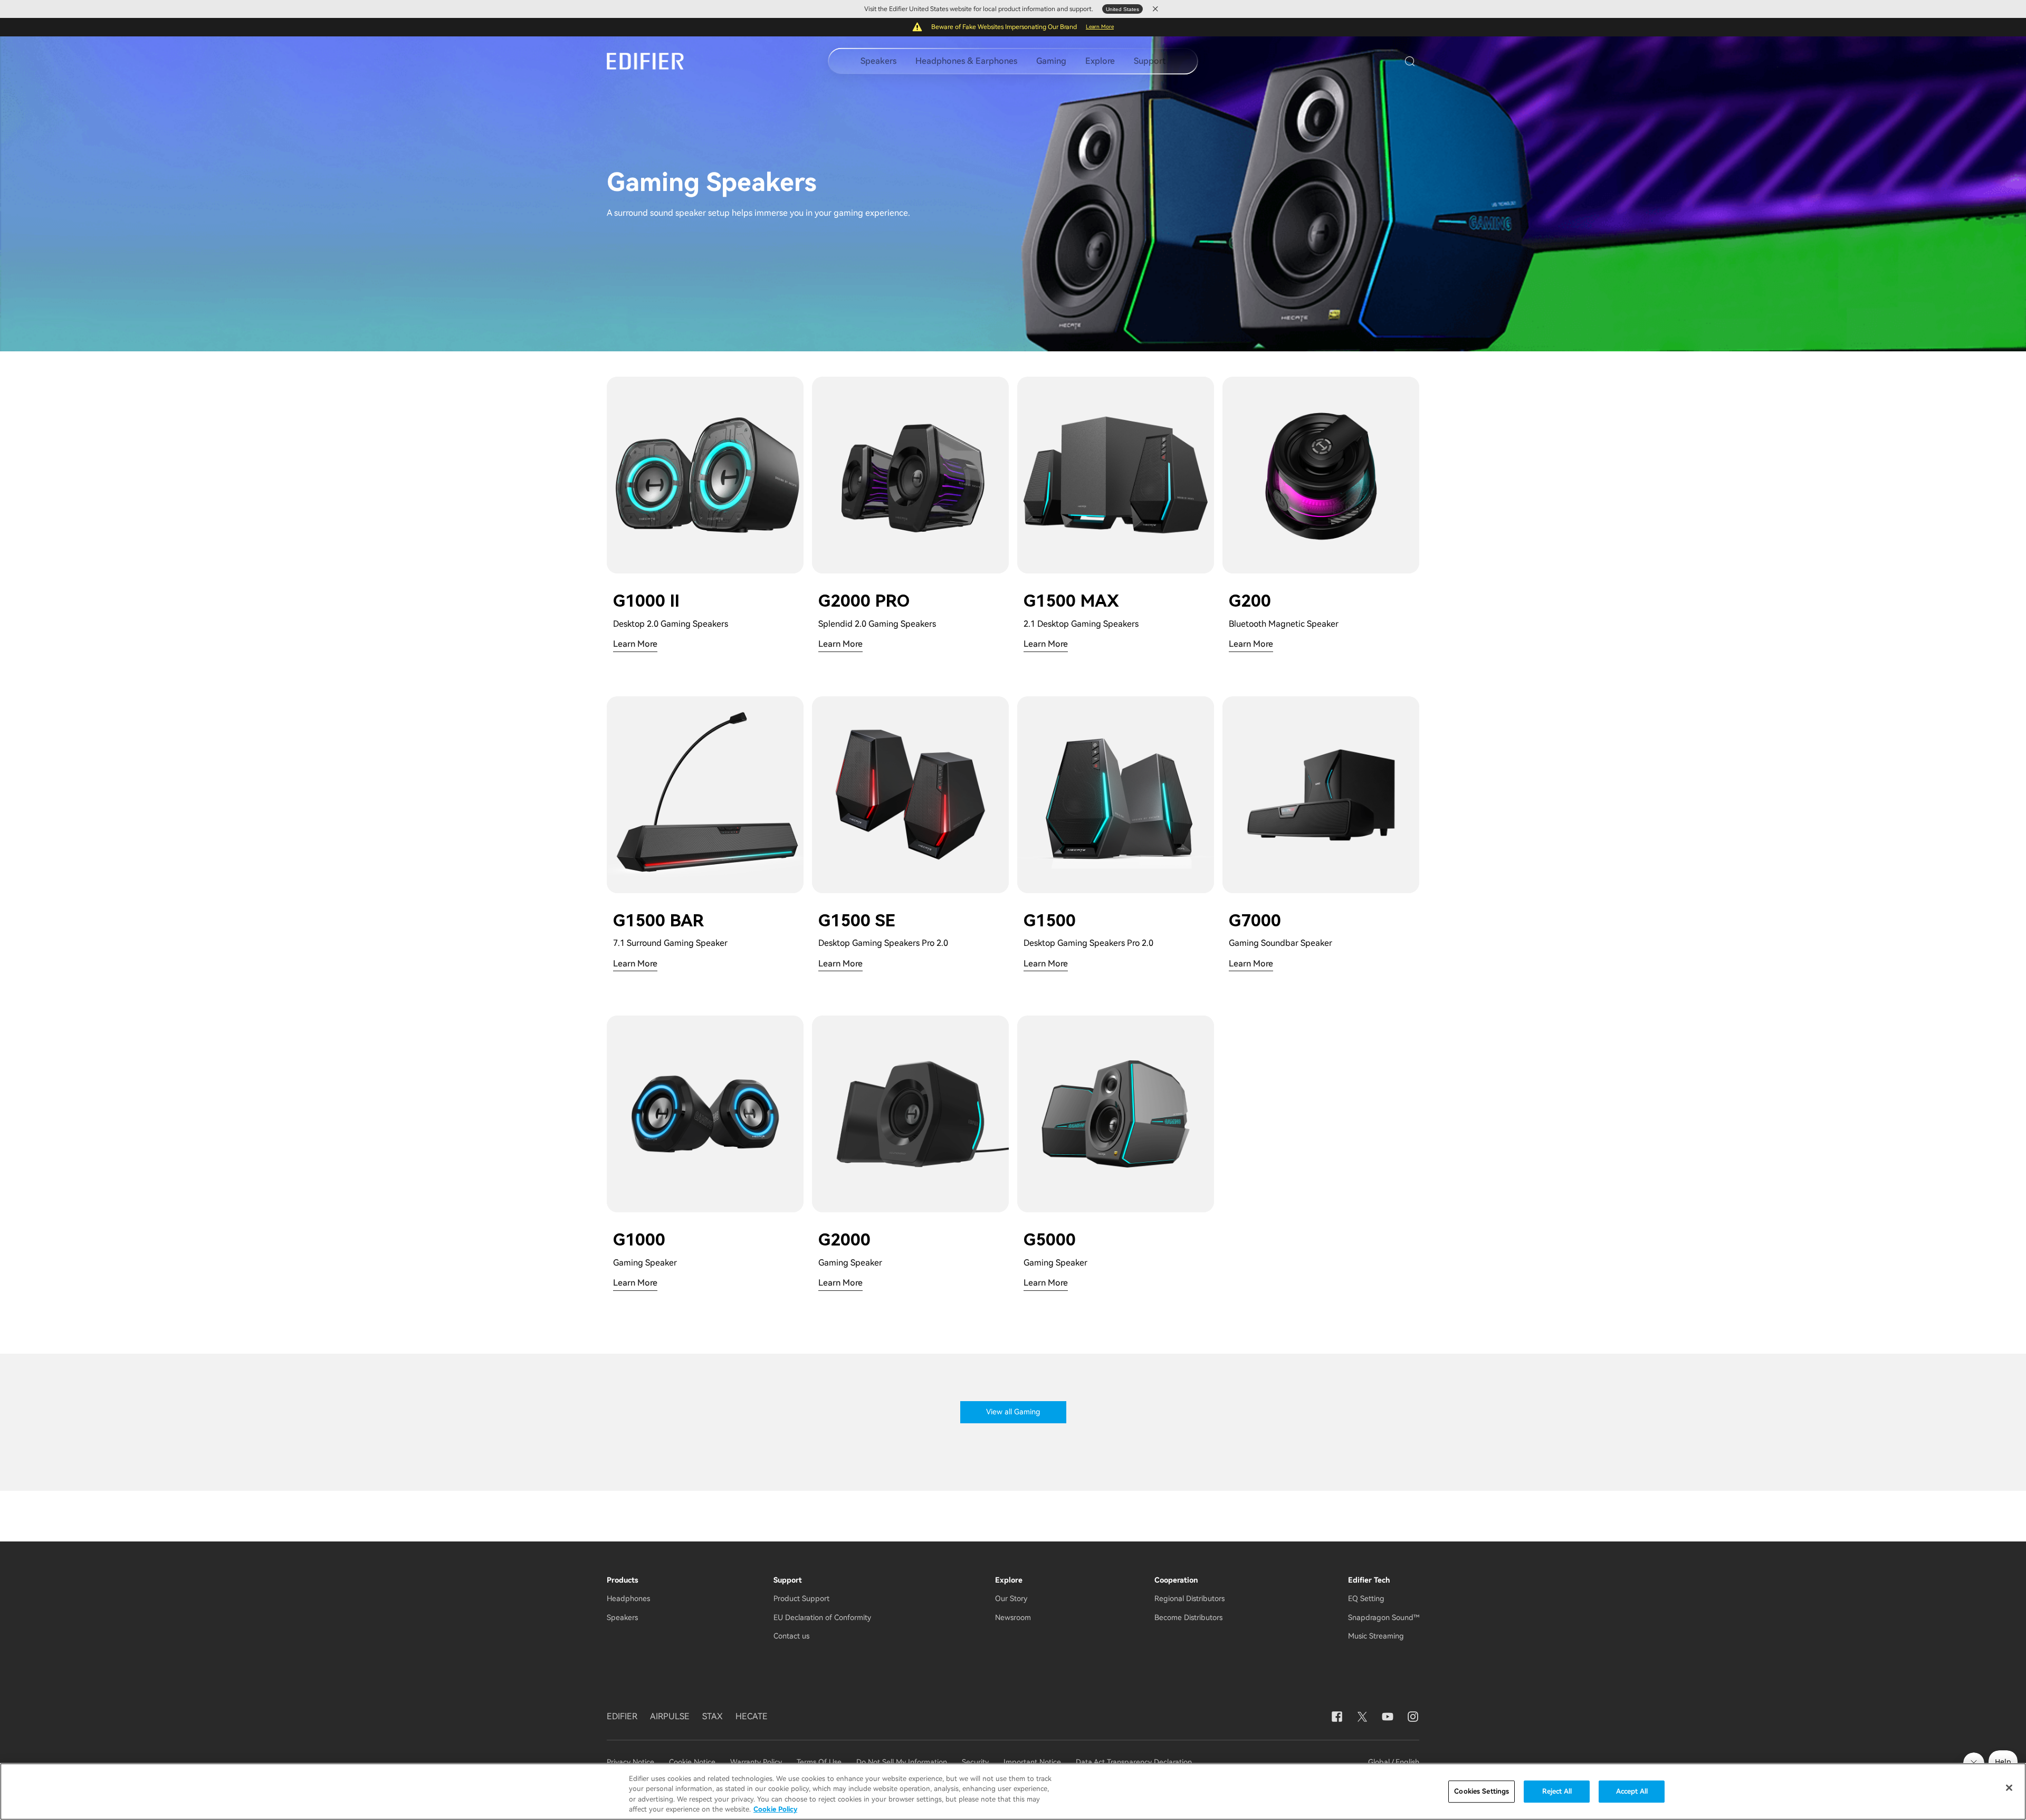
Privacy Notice (632, 1762)
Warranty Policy (756, 1762)
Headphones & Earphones (966, 61)
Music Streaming (1376, 1636)
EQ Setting (1366, 1598)
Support (1150, 61)
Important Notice (1032, 1762)
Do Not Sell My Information (902, 1762)
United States (1122, 9)
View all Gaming (1013, 1412)
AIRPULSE (670, 1716)
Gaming (1051, 61)
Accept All (1632, 1791)
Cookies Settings (1482, 1791)
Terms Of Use (819, 1762)
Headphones (628, 1598)
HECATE (752, 1716)
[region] (1013, 1792)
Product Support (801, 1598)
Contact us (791, 1636)
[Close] (2009, 1788)
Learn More (1100, 27)
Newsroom (1013, 1617)
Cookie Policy (775, 1809)
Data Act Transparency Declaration (1134, 1762)
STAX (713, 1716)
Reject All (1557, 1791)
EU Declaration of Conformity (822, 1617)
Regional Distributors (1189, 1598)
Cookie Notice (692, 1762)
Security (975, 1762)
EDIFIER (622, 1716)
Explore (1100, 61)
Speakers (878, 61)
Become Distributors (1188, 1617)
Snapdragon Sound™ (1384, 1617)
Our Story (1011, 1598)
